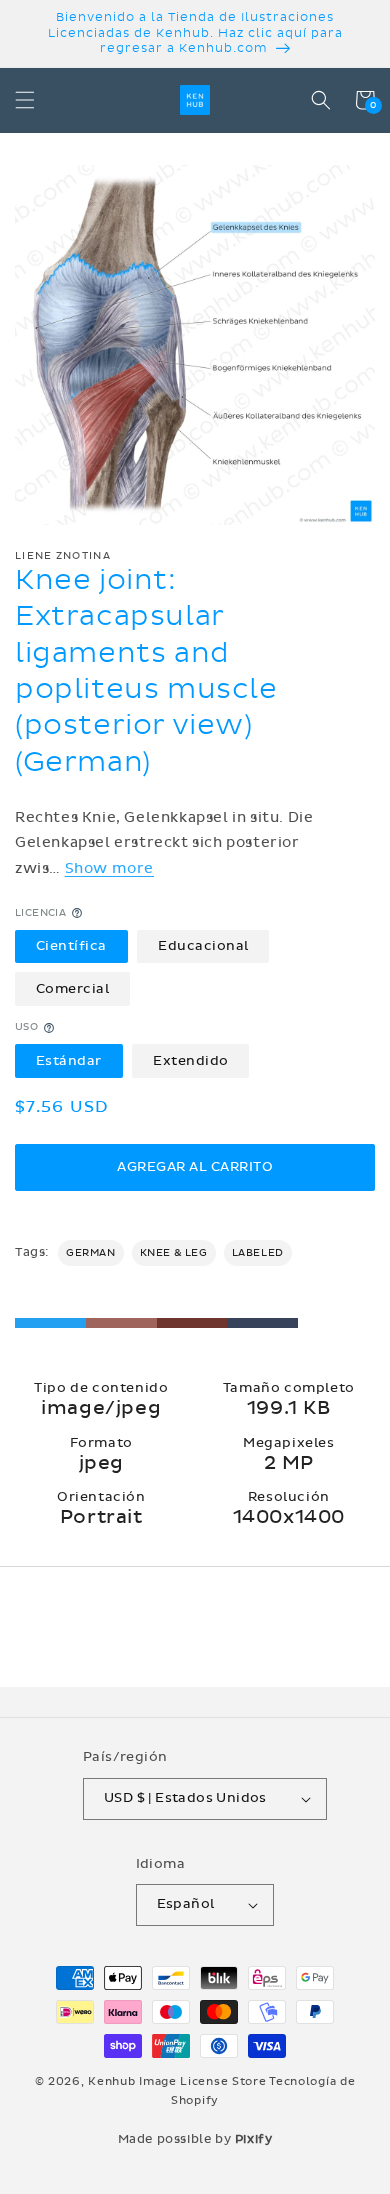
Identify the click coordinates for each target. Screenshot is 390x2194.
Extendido (191, 1061)
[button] (25, 100)
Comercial (73, 989)
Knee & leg (174, 1253)
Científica (71, 946)
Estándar (69, 1061)
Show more (109, 868)
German (91, 1253)
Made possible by (195, 2139)
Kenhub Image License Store (177, 2081)
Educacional (203, 946)
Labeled (258, 1253)
